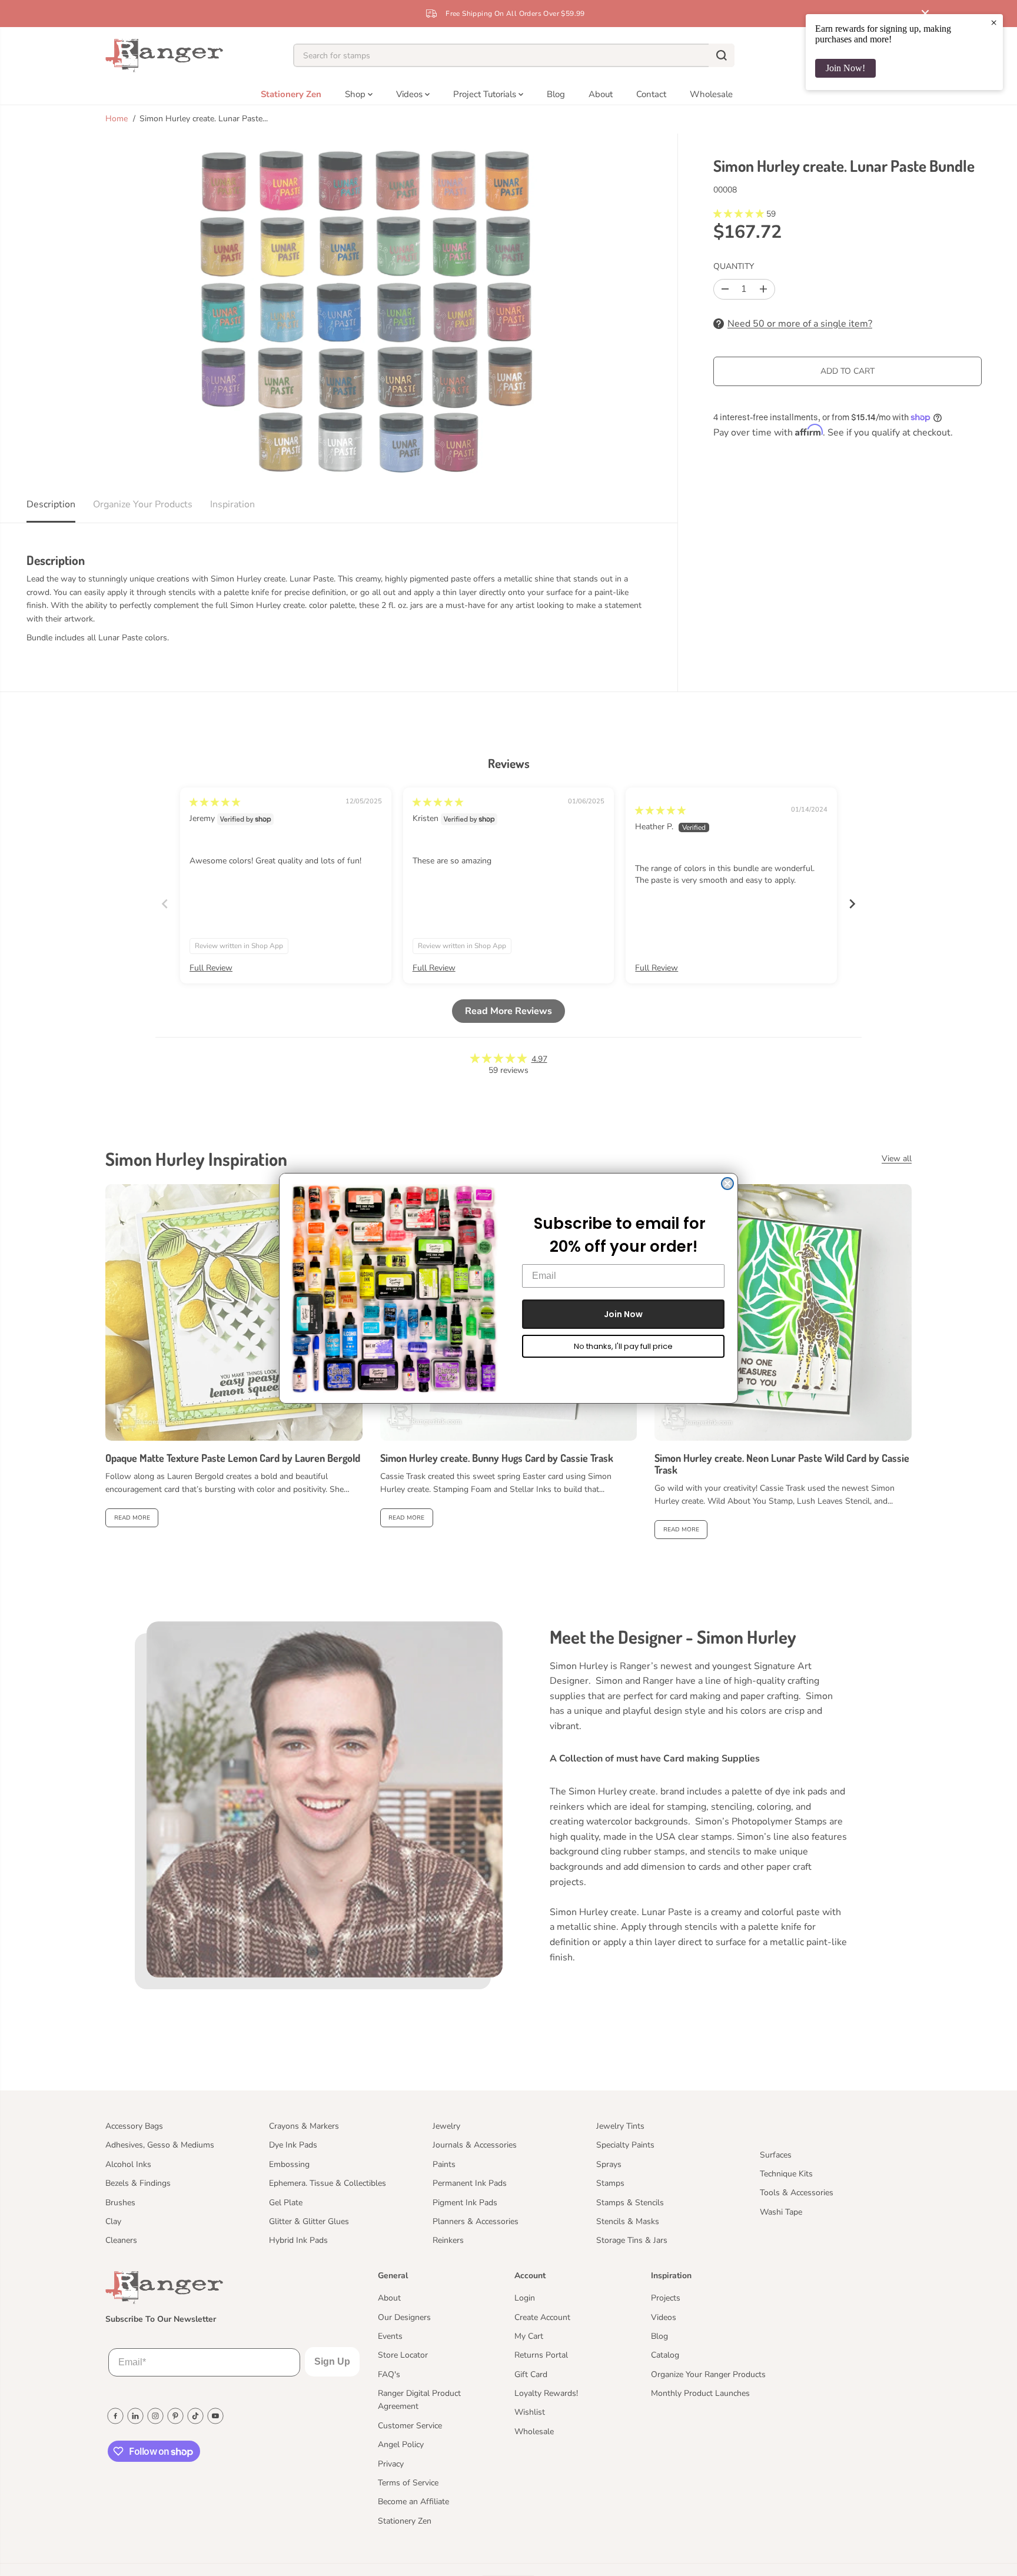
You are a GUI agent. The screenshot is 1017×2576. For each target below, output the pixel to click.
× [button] (994, 22)
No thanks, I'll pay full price (623, 1346)
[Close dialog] (727, 1184)
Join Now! (845, 68)
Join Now (623, 1314)
